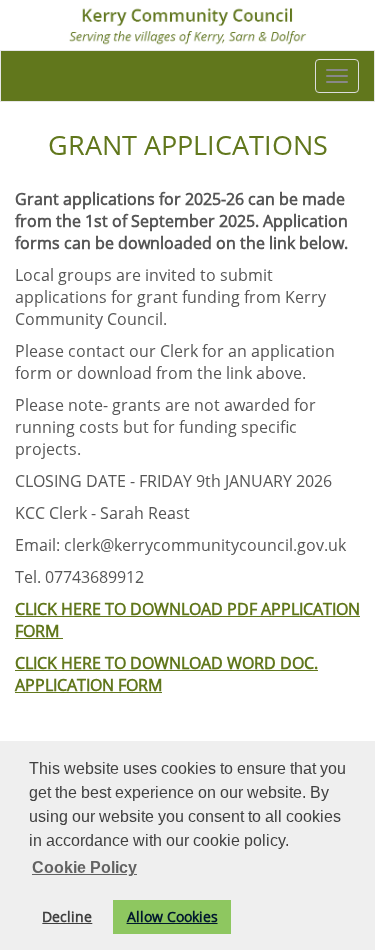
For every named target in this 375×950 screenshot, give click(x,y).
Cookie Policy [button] (84, 867)
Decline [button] (67, 916)
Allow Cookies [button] (172, 916)
